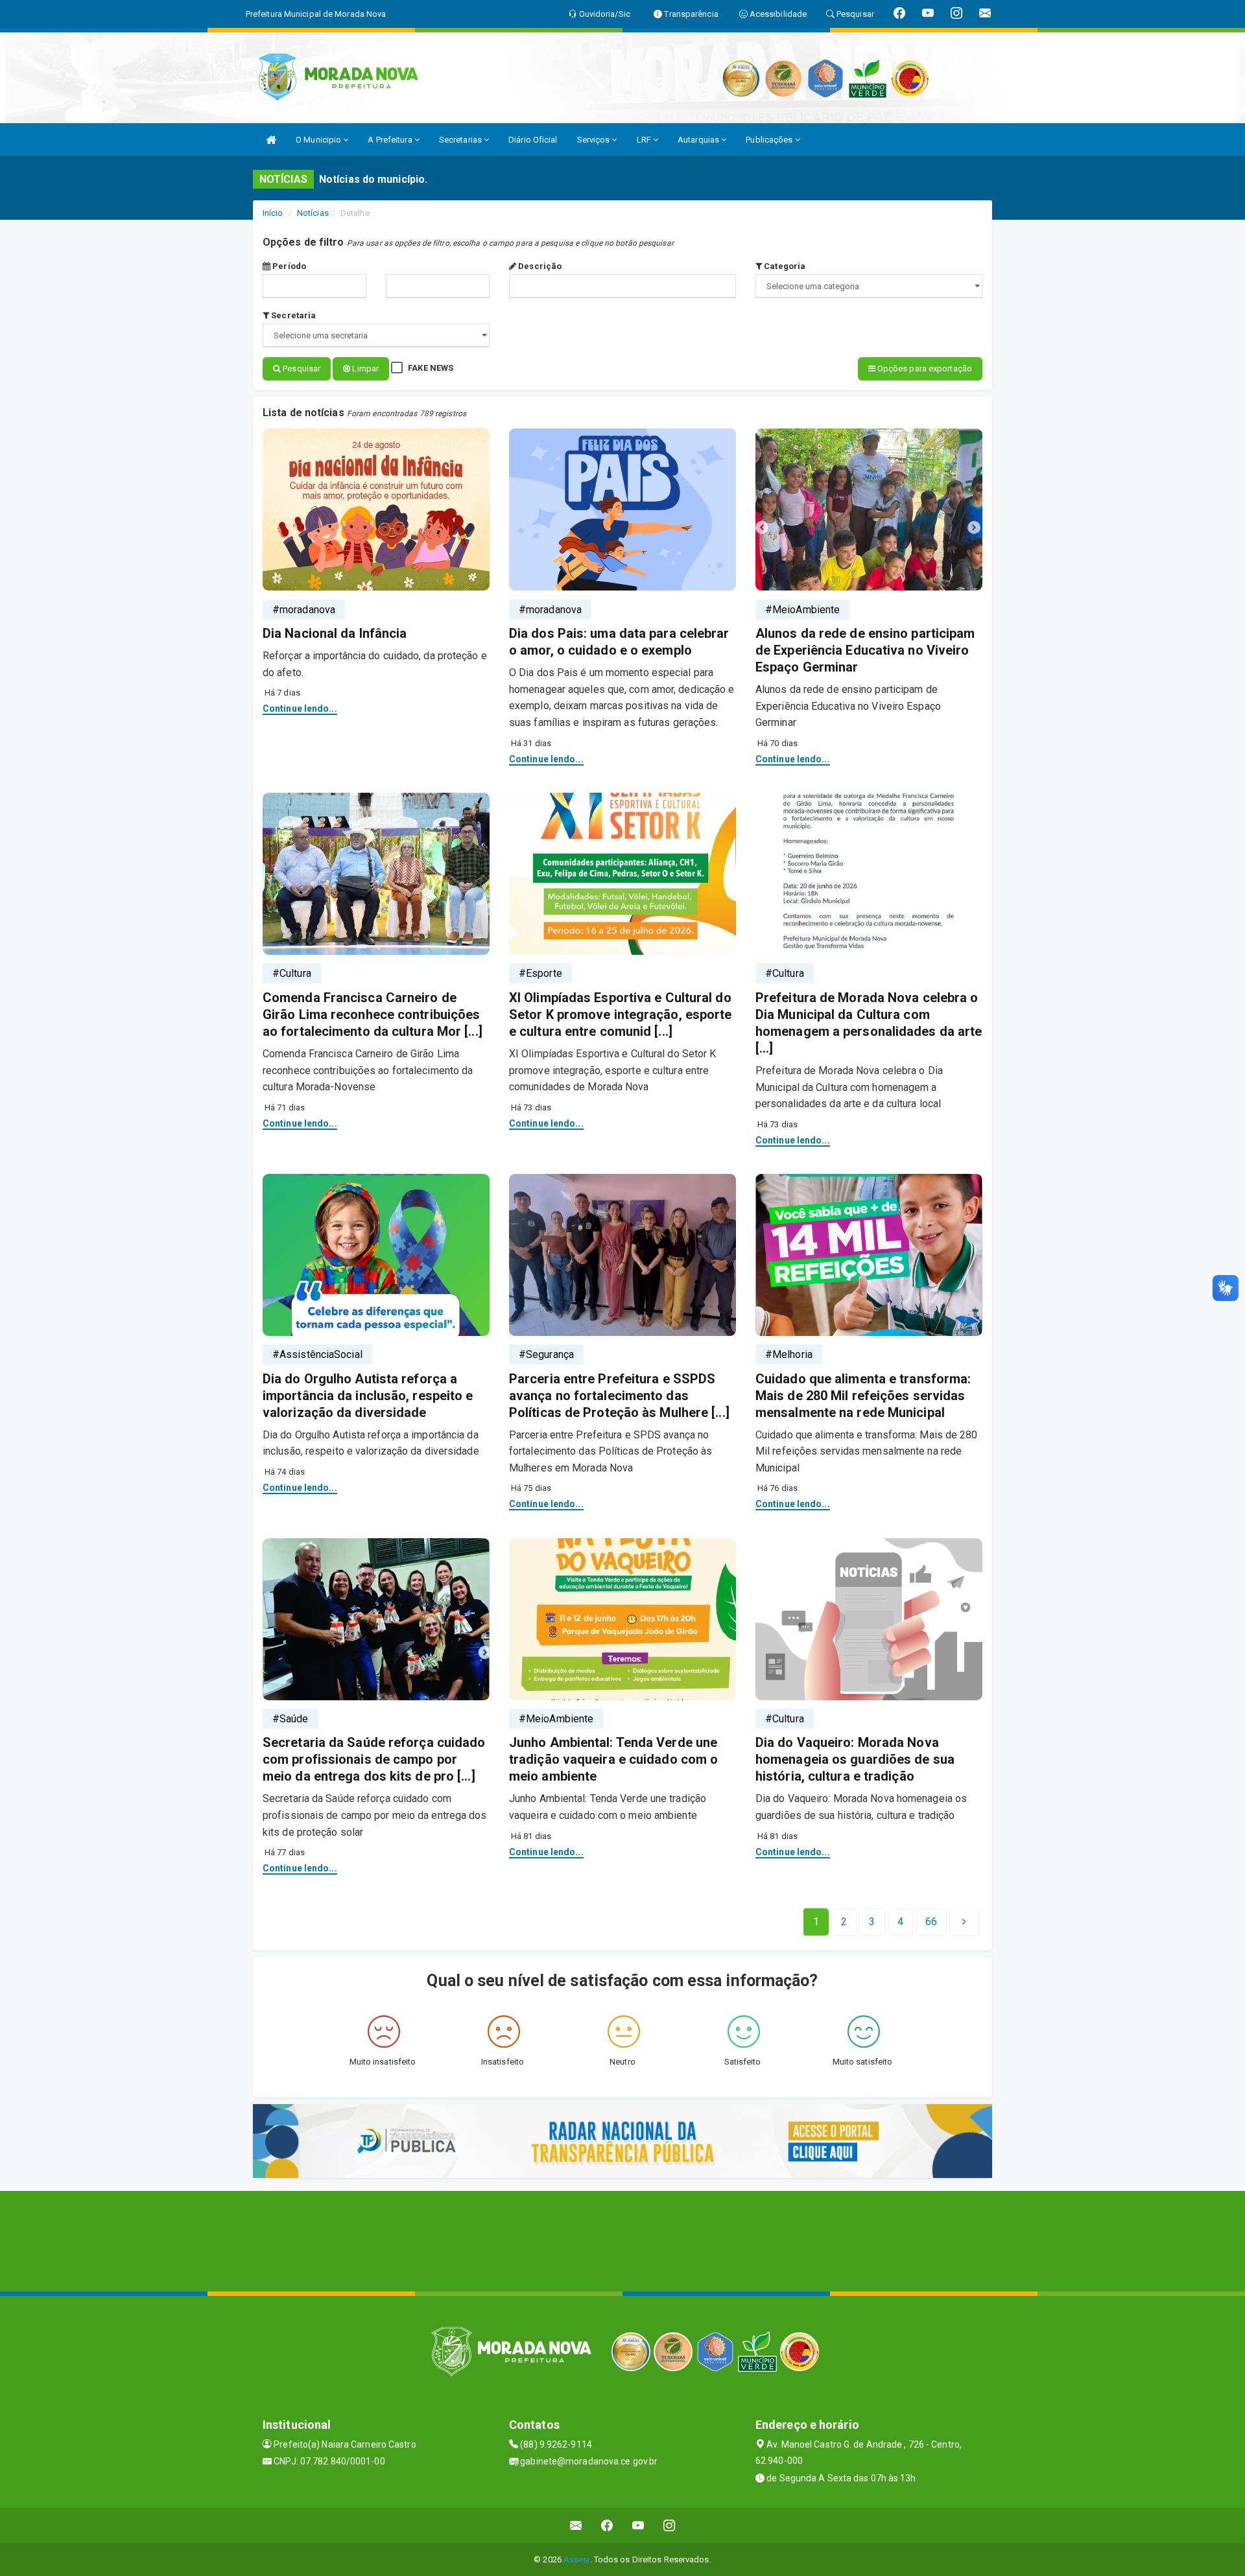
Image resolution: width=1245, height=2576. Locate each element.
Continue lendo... (300, 708)
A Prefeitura (391, 140)
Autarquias (699, 140)
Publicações (770, 140)
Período (288, 266)
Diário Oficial (533, 140)
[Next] (964, 1922)
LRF (645, 140)
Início (273, 213)
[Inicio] (271, 140)
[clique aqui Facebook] (607, 2526)
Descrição (539, 266)
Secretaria (292, 315)
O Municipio (319, 140)
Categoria (784, 266)
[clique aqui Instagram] (670, 2526)
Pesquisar (301, 369)
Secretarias (461, 140)
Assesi (577, 2559)
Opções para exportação (924, 369)
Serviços (595, 140)
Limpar (364, 369)
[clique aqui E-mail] (576, 2526)
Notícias (313, 213)
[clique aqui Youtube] (638, 2526)
